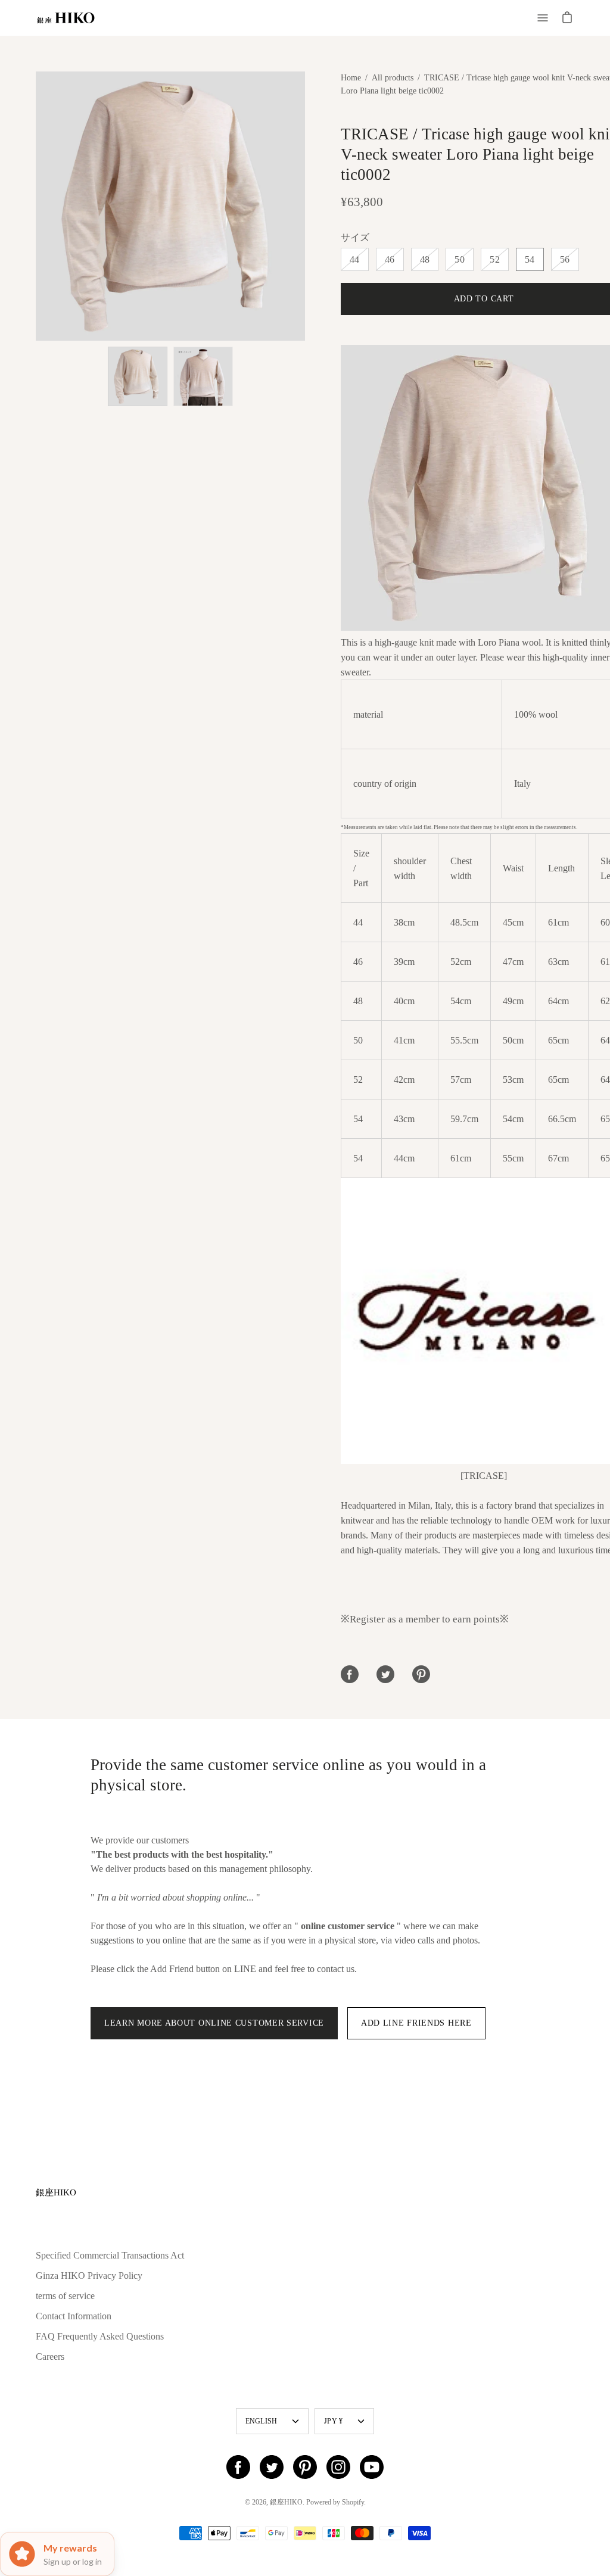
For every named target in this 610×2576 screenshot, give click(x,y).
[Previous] (36, 206)
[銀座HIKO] (66, 18)
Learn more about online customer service (214, 2023)
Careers (50, 2357)
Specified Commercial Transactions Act (110, 2255)
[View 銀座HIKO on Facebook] (238, 2467)
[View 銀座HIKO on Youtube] (372, 2467)
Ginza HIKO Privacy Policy (89, 2276)
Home (351, 78)
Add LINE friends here (416, 2023)
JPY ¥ (333, 2421)
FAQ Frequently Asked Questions (100, 2336)
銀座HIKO (56, 2192)
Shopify (353, 2502)
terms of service (65, 2296)
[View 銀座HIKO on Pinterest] (305, 2467)
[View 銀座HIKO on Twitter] (272, 2467)
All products (393, 78)
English (262, 2421)
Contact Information (74, 2316)
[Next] (305, 206)
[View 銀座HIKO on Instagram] (338, 2467)
